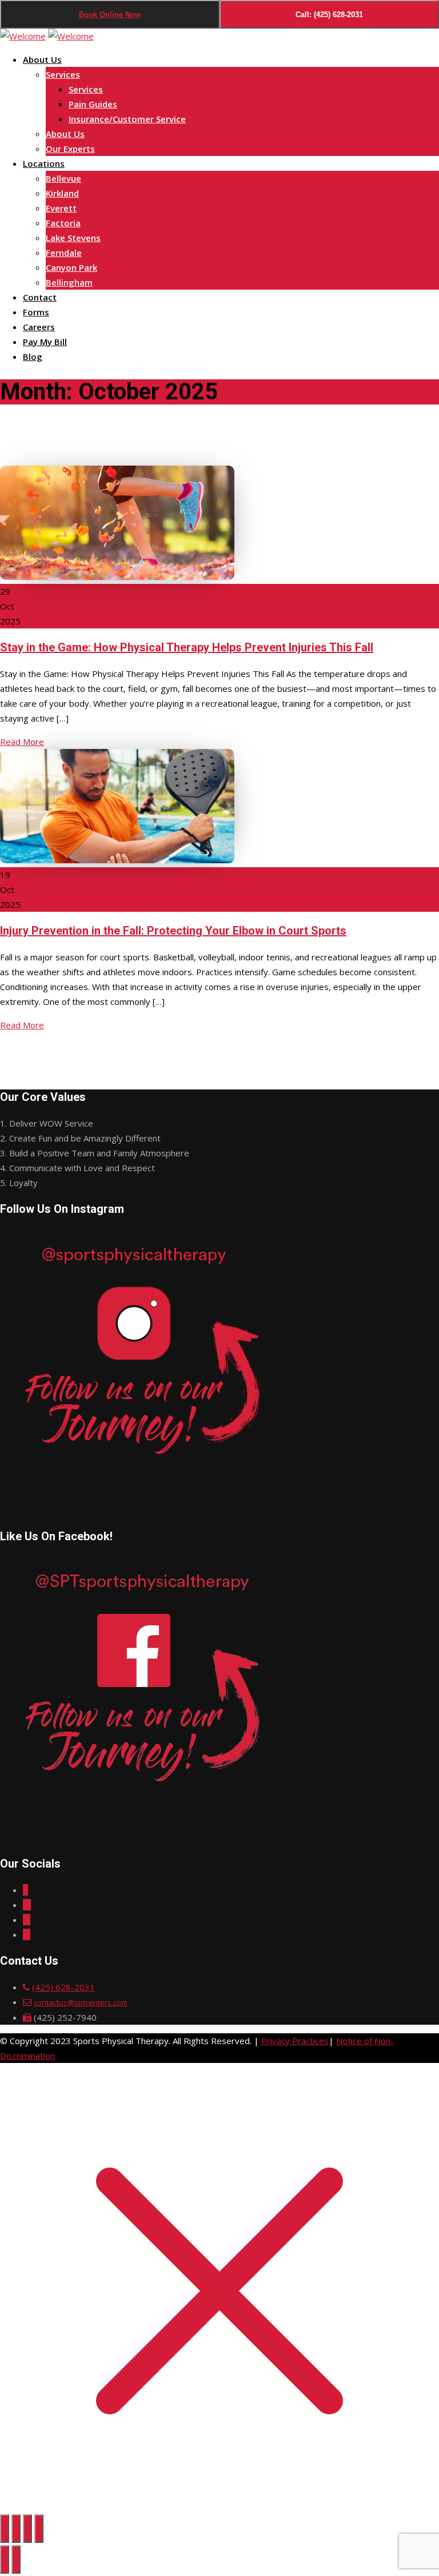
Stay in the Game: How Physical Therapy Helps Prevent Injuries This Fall (187, 647)
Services (63, 74)
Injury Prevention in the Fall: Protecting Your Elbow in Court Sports (173, 931)
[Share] (27, 2529)
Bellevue (63, 178)
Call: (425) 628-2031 (329, 15)
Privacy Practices (295, 2041)
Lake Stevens (73, 238)
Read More (22, 742)
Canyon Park (71, 267)
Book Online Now (110, 15)
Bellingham (69, 282)
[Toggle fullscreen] (16, 2529)
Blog (33, 356)
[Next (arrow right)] (16, 2559)
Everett (61, 208)
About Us (42, 59)
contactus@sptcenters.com (81, 2002)
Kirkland (62, 193)
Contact (40, 297)
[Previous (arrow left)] (5, 2559)
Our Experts (70, 149)
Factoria (63, 223)
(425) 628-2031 (63, 1987)
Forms (36, 312)
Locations (44, 163)
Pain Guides (93, 104)
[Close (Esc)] (39, 2529)
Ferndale (64, 253)
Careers (39, 327)
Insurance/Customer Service (127, 119)
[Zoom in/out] (5, 2529)
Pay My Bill (45, 342)
